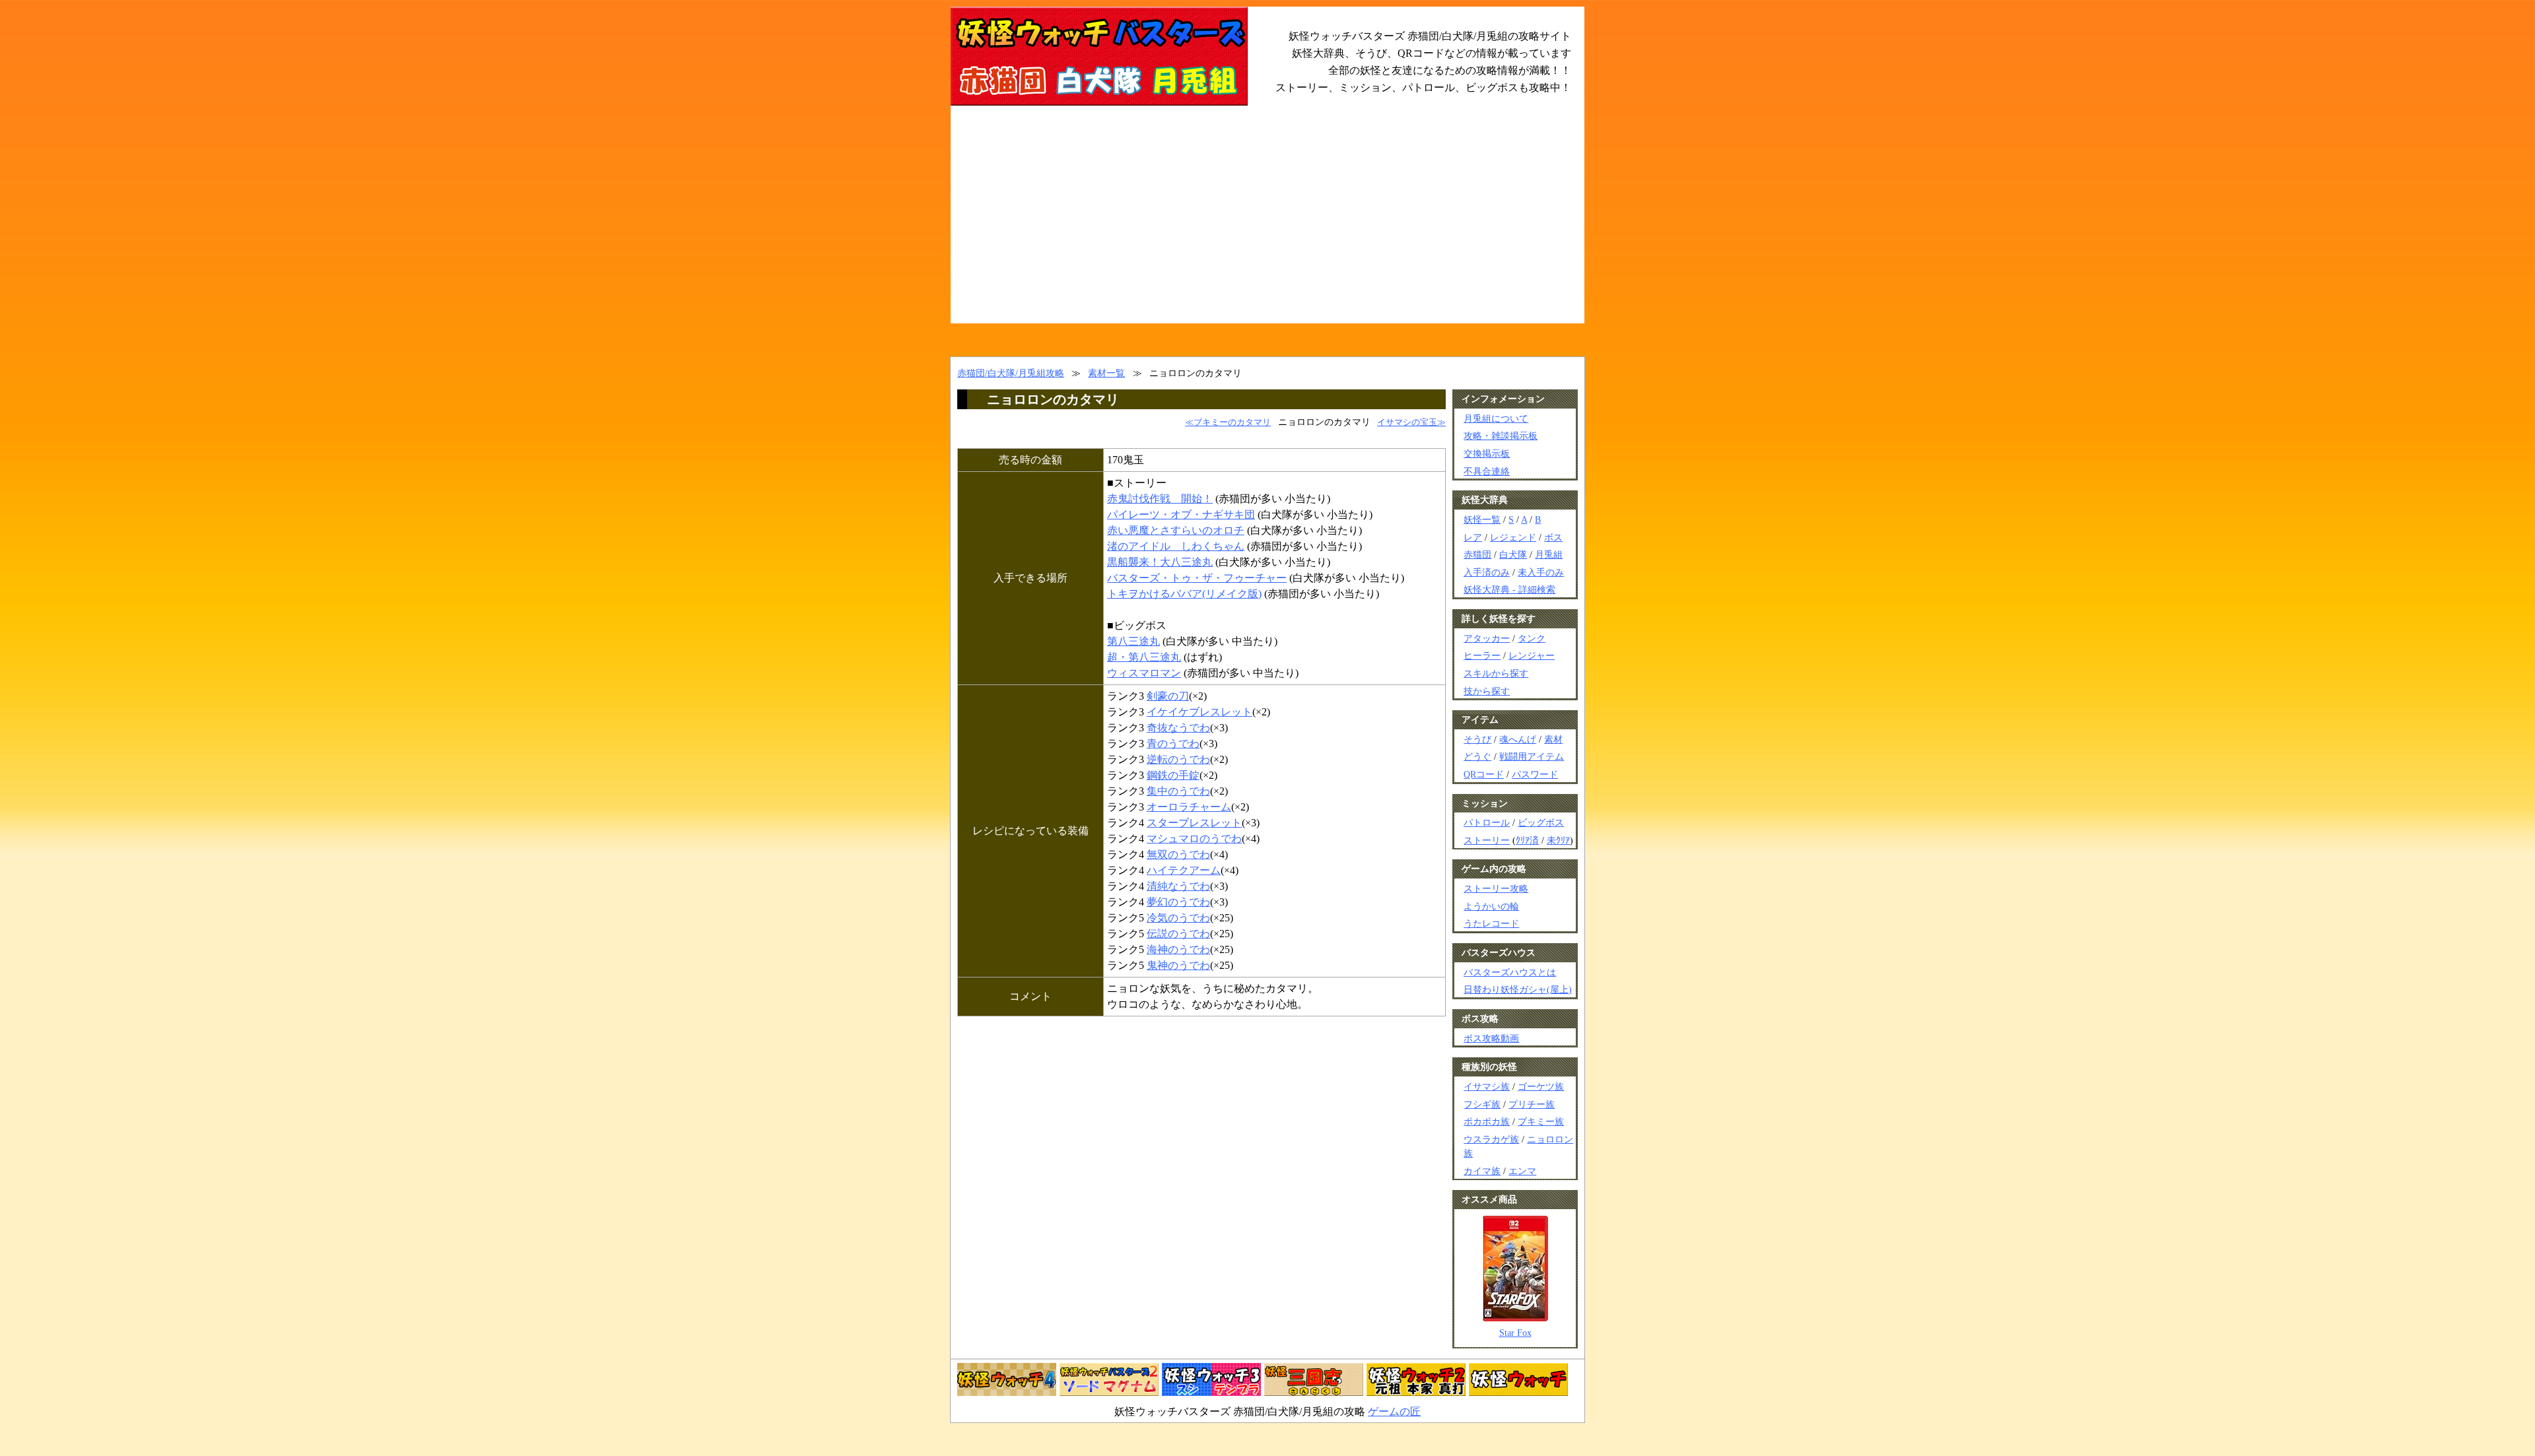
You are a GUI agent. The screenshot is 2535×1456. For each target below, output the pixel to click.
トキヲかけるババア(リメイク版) (1184, 594)
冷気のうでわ (1178, 918)
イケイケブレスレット (1200, 712)
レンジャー (1532, 655)
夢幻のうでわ (1178, 902)
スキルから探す (1496, 673)
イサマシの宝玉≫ (1411, 422)
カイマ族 (1482, 1171)
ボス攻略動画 (1491, 1038)
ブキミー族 (1541, 1121)
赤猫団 (1477, 554)
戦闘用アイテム (1532, 756)
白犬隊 (1513, 554)
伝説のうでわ (1178, 934)
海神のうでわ (1178, 949)
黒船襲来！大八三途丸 (1160, 562)
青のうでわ (1173, 744)
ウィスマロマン (1144, 673)
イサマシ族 (1487, 1086)
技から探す (1487, 691)
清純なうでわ (1178, 886)
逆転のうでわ (1178, 759)
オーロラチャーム (1189, 807)
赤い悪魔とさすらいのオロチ (1176, 530)
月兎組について (1496, 418)
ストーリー (1487, 840)
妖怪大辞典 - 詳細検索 (1509, 589)
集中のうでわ (1178, 791)
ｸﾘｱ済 (1527, 840)
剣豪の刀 (1168, 696)
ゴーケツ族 (1541, 1086)
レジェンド (1513, 537)
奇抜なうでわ (1178, 728)
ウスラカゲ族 (1491, 1139)
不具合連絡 (1487, 471)
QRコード (1484, 774)
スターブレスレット (1194, 823)
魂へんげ (1518, 739)
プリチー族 (1532, 1104)
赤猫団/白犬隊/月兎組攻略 (1011, 373)
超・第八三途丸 (1144, 657)
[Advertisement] (1267, 224)
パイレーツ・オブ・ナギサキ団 (1181, 514)
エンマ (1522, 1171)
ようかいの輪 (1491, 906)
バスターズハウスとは (1510, 972)
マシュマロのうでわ (1194, 839)
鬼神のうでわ (1178, 965)
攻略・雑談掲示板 (1501, 436)
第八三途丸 (1133, 641)
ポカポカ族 (1487, 1121)
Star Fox (1515, 1333)
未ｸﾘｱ (1558, 840)
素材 (1553, 739)
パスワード (1535, 774)
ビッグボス (1541, 822)
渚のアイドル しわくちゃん (1176, 546)
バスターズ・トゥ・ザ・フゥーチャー (1197, 578)
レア (1473, 537)
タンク (1532, 638)
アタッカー (1487, 638)
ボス (1553, 537)
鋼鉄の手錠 (1173, 775)
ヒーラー (1482, 655)
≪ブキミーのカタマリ (1228, 422)
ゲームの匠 (1394, 1411)
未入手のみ (1541, 572)
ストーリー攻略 (1496, 888)
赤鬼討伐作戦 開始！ (1160, 499)
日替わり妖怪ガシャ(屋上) (1518, 989)
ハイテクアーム (1184, 870)
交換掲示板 (1487, 453)
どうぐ (1477, 756)
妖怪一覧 (1482, 519)
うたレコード (1491, 923)
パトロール (1487, 822)
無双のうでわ (1178, 854)
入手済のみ (1487, 572)
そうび (1477, 739)
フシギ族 (1482, 1104)
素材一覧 (1106, 373)
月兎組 (1549, 554)
